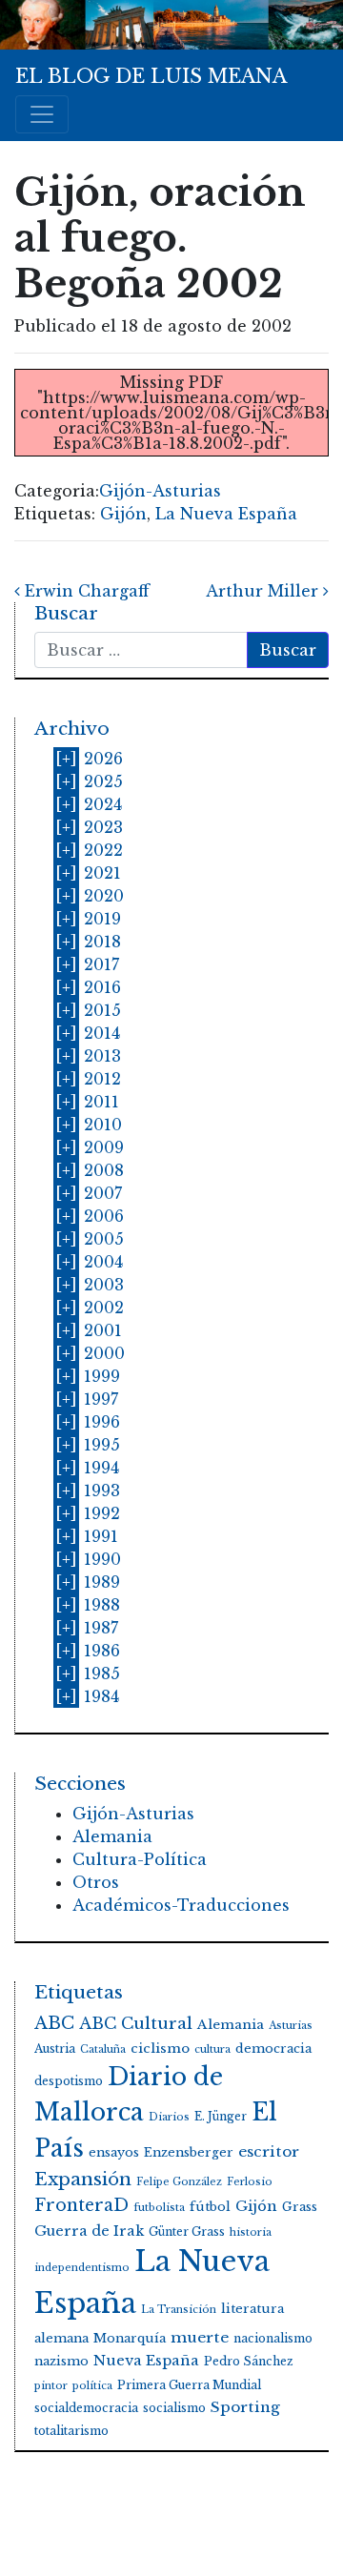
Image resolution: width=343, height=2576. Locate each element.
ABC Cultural (136, 2024)
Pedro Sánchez (249, 2361)
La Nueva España (226, 514)
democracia (273, 2049)
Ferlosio (250, 2182)
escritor (269, 2151)
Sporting (245, 2407)
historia (251, 2232)
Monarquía (130, 2338)
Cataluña (103, 2049)
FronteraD (81, 2205)
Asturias (291, 2026)
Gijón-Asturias (160, 491)
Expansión (83, 2179)
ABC (54, 2023)
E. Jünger (221, 2116)
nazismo (61, 2361)
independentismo (82, 2268)
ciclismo (160, 2049)
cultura (212, 2049)
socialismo (174, 2408)
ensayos (114, 2152)
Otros (96, 1882)
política (92, 2386)
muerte (200, 2337)
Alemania (112, 1836)
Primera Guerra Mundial (189, 2385)
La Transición (179, 2310)
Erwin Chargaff (85, 591)
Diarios (169, 2117)
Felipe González (179, 2182)
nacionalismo (273, 2338)
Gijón (123, 514)
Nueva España (146, 2361)
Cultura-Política (140, 1859)
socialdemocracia (86, 2408)
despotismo (69, 2081)
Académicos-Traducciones (181, 1905)
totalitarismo (71, 2431)
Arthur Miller (264, 591)
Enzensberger (189, 2152)
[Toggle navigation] (42, 114)
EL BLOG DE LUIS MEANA (151, 76)
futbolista (159, 2208)
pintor (51, 2386)
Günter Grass (187, 2231)
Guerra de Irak (89, 2231)
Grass (300, 2207)
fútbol (210, 2207)
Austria (55, 2049)
